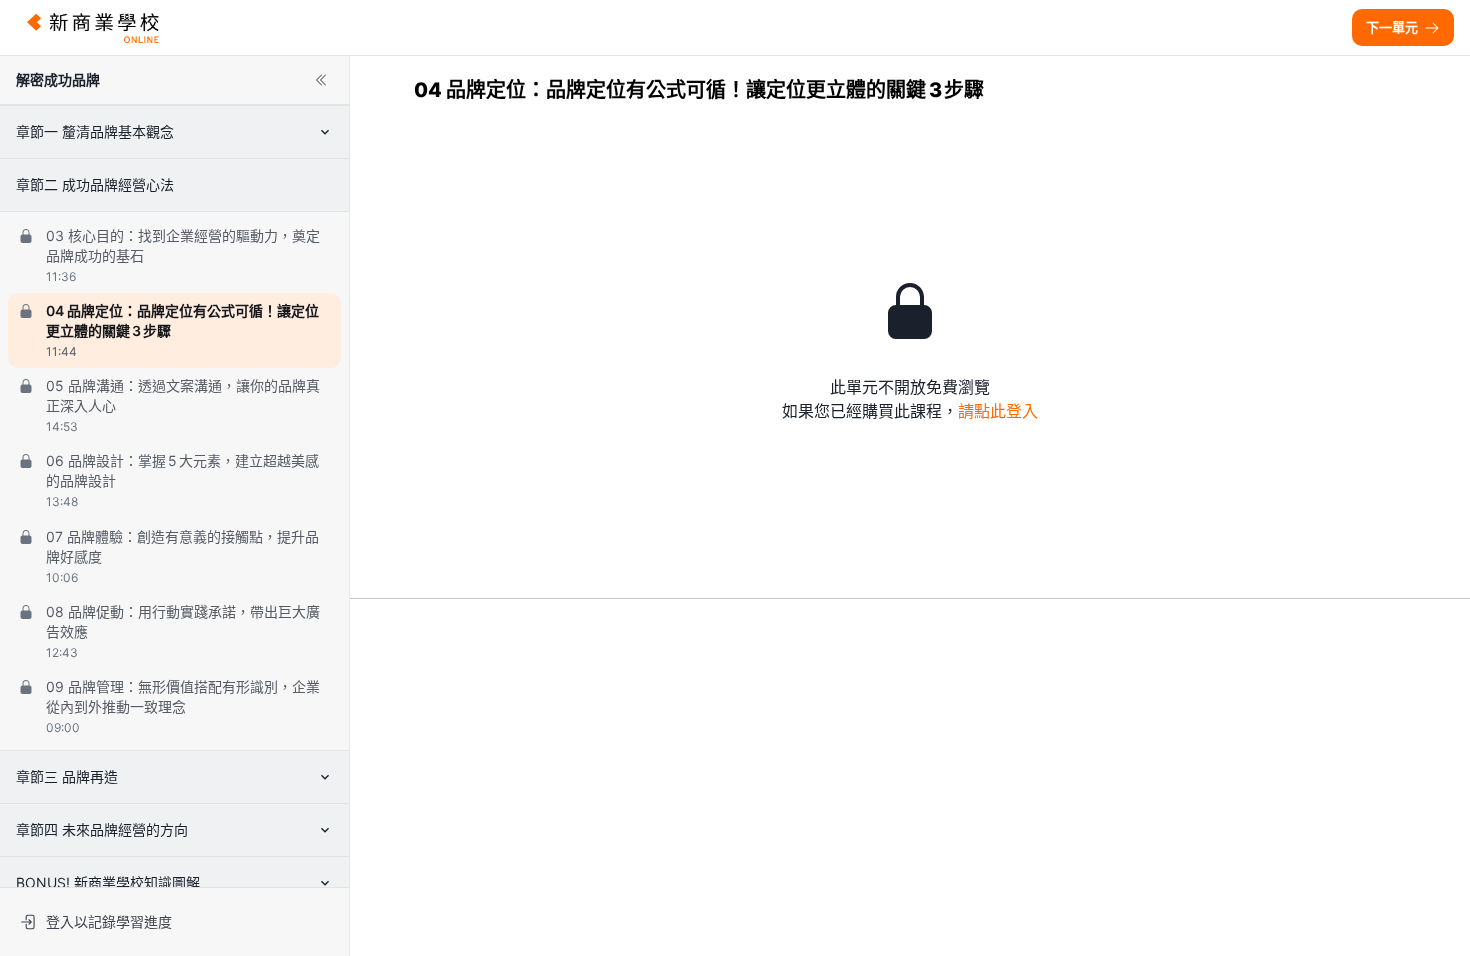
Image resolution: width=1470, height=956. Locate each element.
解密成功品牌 (58, 79)
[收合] (321, 80)
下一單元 (1392, 27)
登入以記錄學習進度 (109, 921)
